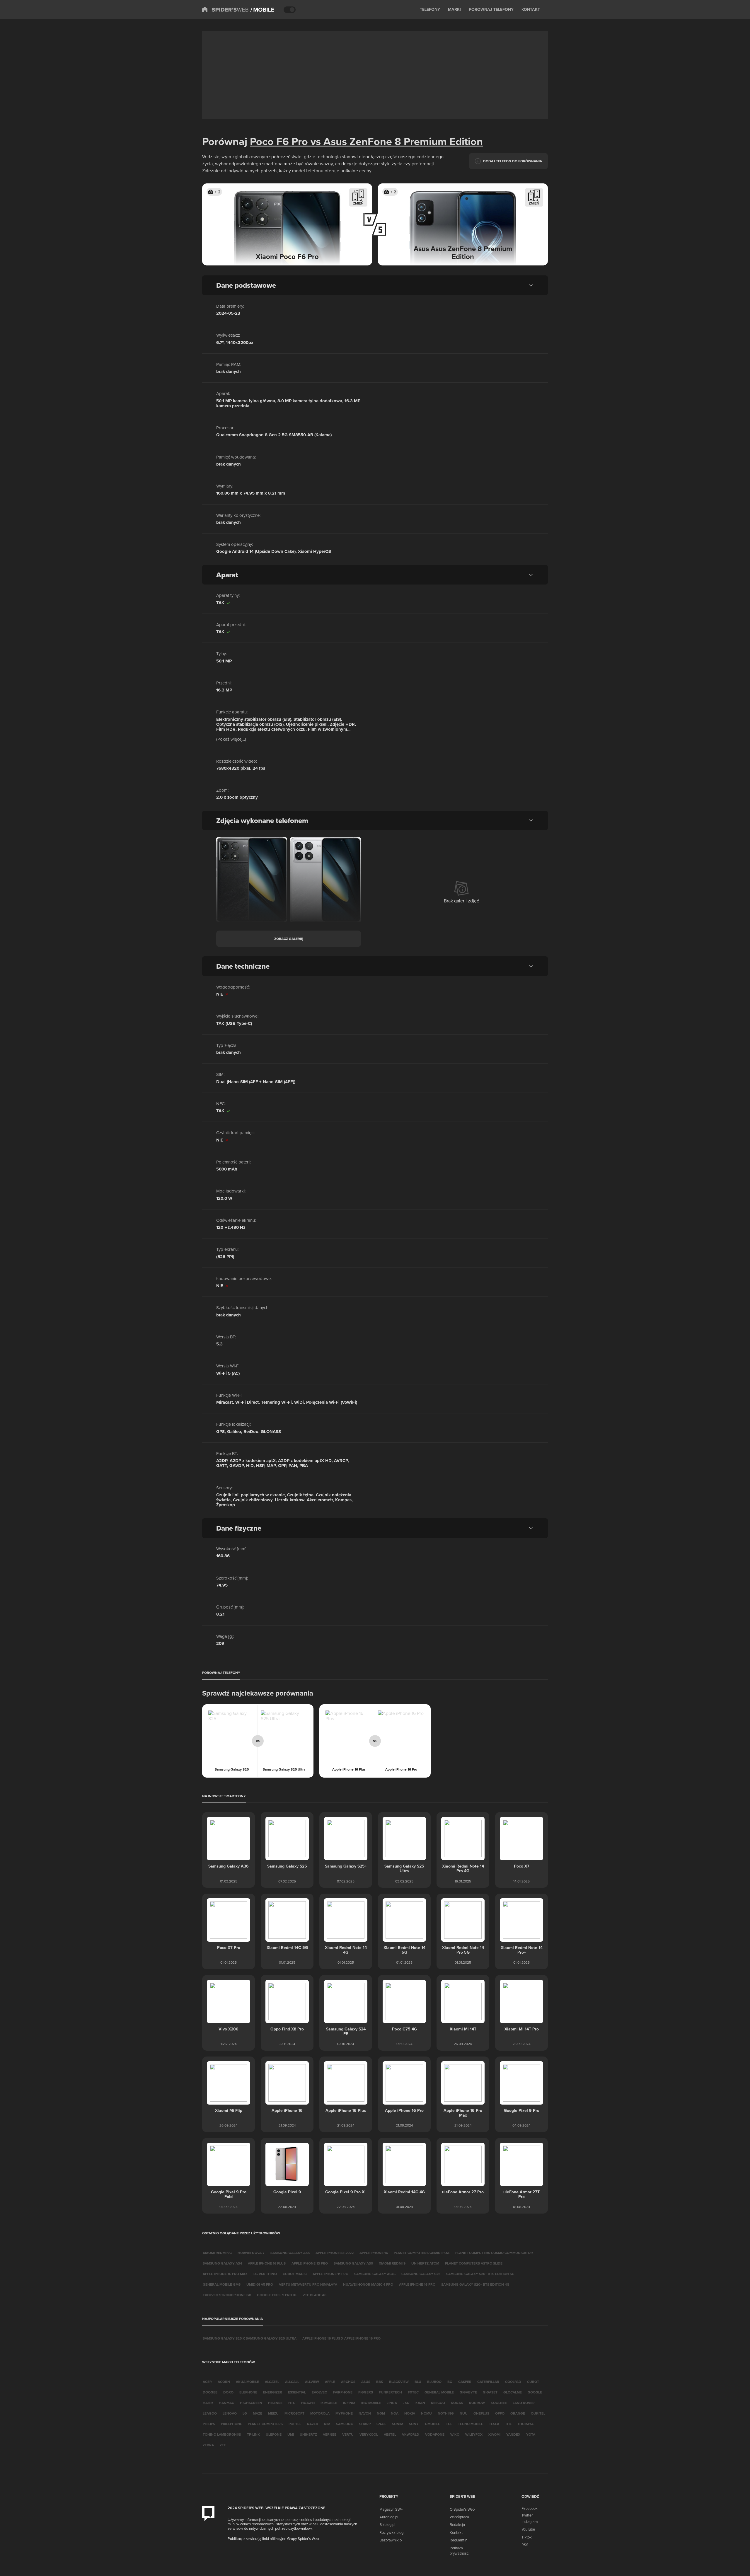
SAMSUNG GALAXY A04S (375, 2274)
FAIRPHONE (343, 2392)
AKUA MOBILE (247, 2382)
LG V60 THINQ (265, 2274)
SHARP (365, 2424)
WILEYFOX (474, 2434)
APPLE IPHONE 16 (374, 2253)
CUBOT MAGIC (295, 2274)
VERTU (348, 2434)
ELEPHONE (248, 2392)
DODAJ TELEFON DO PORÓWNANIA (513, 161)
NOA (395, 2413)
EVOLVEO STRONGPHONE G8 (227, 2295)
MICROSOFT (294, 2413)
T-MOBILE (432, 2424)
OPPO (500, 2413)
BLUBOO (434, 2382)
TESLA (494, 2424)
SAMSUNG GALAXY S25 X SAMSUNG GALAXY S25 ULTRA (250, 2338)
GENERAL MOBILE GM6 (222, 2284)
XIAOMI (494, 2434)
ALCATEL (272, 2382)
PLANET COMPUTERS (265, 2424)
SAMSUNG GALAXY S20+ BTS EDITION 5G (480, 2274)
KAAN (420, 2403)
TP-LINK (253, 2434)
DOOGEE (210, 2392)
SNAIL (381, 2424)
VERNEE (330, 2434)
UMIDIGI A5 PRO (260, 2284)
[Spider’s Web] (225, 10)
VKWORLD (411, 2434)
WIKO (455, 2434)
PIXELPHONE (231, 2424)
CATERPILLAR (488, 2382)
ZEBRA (208, 2445)
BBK (380, 2382)
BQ (450, 2382)
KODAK (457, 2403)
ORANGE (518, 2413)
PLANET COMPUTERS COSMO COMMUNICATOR (494, 2253)
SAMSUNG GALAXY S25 (421, 2274)
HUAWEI (308, 2403)
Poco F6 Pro (279, 141)
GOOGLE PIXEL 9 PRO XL (277, 2295)
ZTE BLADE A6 (315, 2295)
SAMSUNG (345, 2424)
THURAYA (525, 2424)
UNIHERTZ (308, 2434)
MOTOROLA (320, 2413)
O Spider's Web (462, 2509)
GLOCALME (513, 2392)
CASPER (465, 2382)
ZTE (223, 2445)
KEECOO (438, 2403)
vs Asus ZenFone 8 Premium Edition (395, 141)
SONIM (398, 2424)
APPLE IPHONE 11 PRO (330, 2274)
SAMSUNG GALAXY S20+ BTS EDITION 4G (475, 2284)
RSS (525, 2545)
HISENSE (275, 2403)
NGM (381, 2413)
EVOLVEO (319, 2392)
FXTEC (413, 2392)
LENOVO (230, 2413)
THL (508, 2424)
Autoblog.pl (389, 2517)
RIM (327, 2424)
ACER (207, 2382)
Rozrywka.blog (391, 2532)
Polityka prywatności (460, 2551)
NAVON (365, 2413)
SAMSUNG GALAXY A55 (290, 2253)
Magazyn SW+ (391, 2509)
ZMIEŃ (358, 203)
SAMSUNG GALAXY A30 (353, 2263)
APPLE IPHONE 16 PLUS (267, 2263)
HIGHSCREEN (251, 2403)
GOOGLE (535, 2392)
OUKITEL (538, 2413)
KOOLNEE (499, 2403)
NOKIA (410, 2413)
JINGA (392, 2403)
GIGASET (490, 2392)
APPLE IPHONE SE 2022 (335, 2253)
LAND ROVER (524, 2403)
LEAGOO (210, 2413)
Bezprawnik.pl (391, 2540)
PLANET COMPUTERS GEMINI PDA (422, 2253)
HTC (292, 2403)
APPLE (330, 2382)
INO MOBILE (371, 2403)
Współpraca (459, 2517)
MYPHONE (344, 2413)
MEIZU (273, 2413)
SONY (414, 2424)
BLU (418, 2382)
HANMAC (226, 2403)
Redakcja (457, 2524)
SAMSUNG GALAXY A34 (222, 2263)
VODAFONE (435, 2434)
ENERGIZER (273, 2392)
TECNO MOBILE (471, 2424)
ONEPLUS (481, 2413)
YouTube (528, 2529)
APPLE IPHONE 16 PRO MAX (225, 2274)
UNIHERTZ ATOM (425, 2263)
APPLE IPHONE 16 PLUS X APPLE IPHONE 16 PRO (341, 2338)
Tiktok (527, 2537)
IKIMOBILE (329, 2403)
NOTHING (446, 2413)
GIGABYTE (468, 2392)
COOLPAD (513, 2382)
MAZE (258, 2413)
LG (245, 2413)
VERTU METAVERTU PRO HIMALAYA (308, 2284)
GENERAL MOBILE (439, 2392)
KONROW (477, 2403)
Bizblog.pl (387, 2524)
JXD (406, 2403)
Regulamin (458, 2540)
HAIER (208, 2403)
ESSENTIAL (297, 2392)
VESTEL (390, 2434)
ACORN (224, 2382)
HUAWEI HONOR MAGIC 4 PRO (368, 2284)
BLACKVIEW (399, 2382)
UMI (291, 2434)
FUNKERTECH (390, 2392)
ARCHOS (348, 2382)
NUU (464, 2413)
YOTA (531, 2434)
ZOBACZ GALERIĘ (289, 939)
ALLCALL (292, 2382)
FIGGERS (366, 2392)
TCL (449, 2424)
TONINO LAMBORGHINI (222, 2434)
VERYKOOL (369, 2434)
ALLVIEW (312, 2382)
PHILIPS (209, 2424)
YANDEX (513, 2434)
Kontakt (456, 2532)
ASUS (366, 2382)
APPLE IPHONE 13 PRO (310, 2263)
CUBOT (533, 2382)
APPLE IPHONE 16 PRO (417, 2284)
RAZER (313, 2424)
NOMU (426, 2413)
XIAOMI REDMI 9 (392, 2263)
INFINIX (349, 2403)
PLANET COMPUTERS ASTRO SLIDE (474, 2263)
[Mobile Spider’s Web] (262, 10)
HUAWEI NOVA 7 (251, 2253)
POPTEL (295, 2424)
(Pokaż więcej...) (231, 739)
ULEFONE (274, 2434)
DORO (228, 2392)
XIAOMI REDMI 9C (217, 2253)
